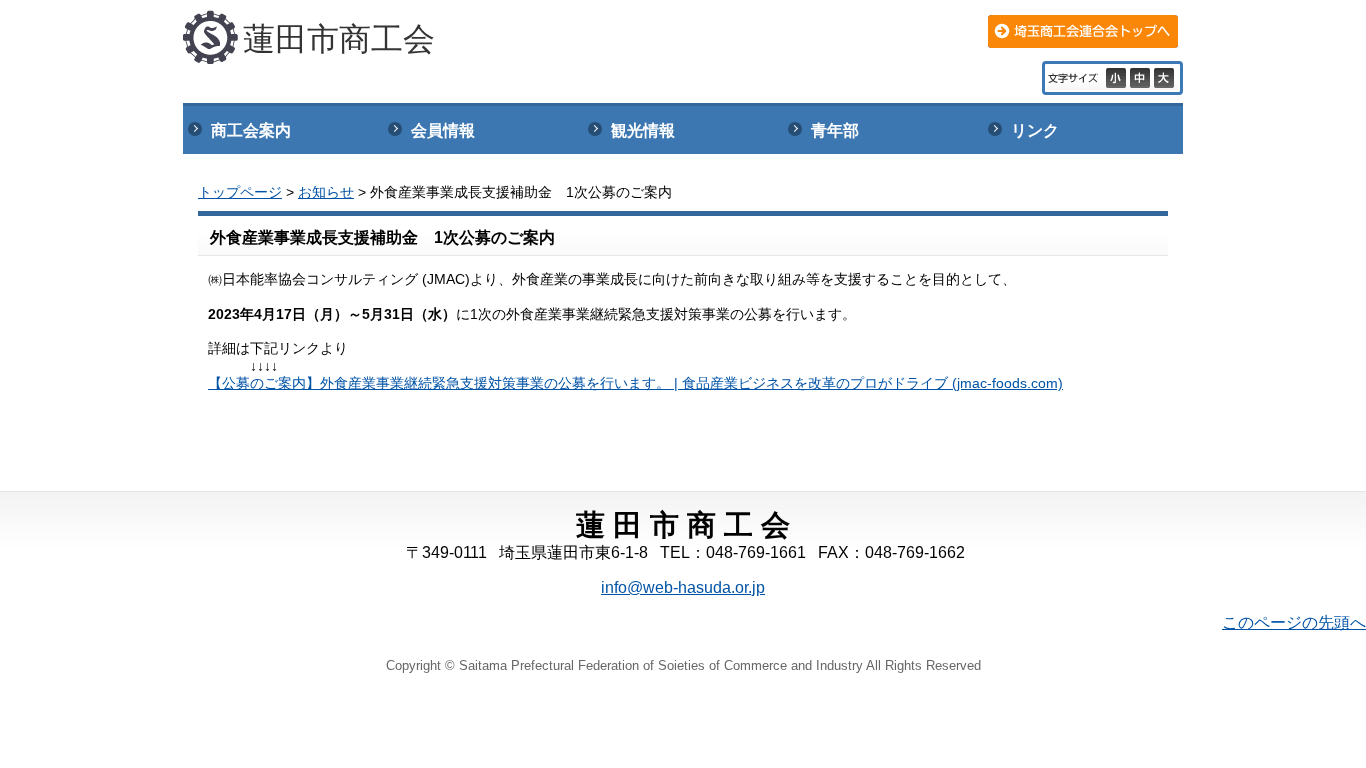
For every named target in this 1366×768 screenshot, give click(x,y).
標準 (1142, 78)
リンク (1035, 130)
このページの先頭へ (1294, 622)
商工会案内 (251, 130)
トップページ (240, 192)
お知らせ (326, 192)
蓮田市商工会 (339, 39)
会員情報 (443, 130)
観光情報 (643, 130)
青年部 (835, 130)
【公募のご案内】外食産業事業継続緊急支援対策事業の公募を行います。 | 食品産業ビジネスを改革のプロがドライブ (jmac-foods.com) (635, 383)
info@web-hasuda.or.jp (683, 587)
